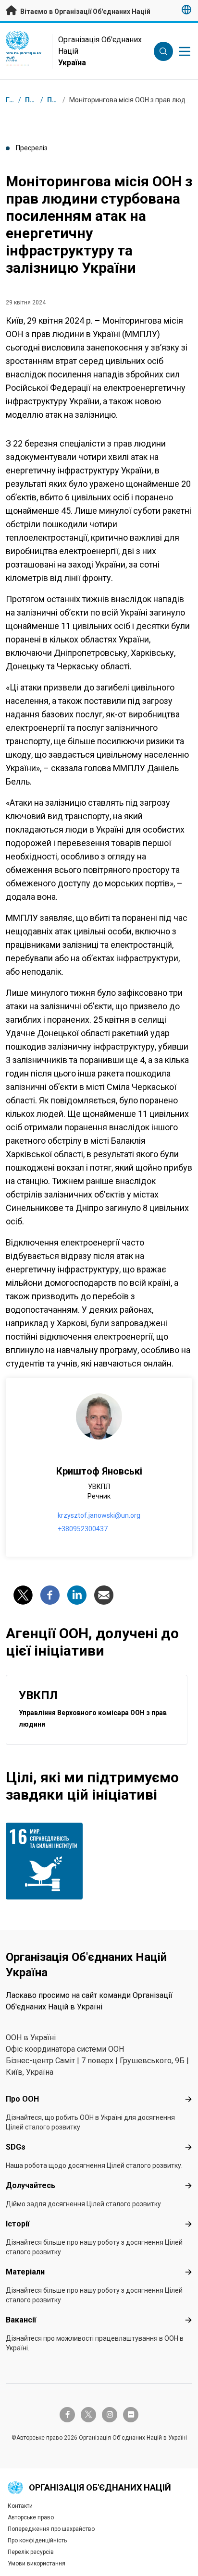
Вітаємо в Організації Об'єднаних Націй (85, 12)
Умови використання (37, 2564)
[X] (23, 1595)
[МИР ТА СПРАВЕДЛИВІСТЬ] (50, 1861)
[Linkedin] (77, 1595)
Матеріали (25, 2272)
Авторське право (31, 2517)
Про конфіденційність (37, 2540)
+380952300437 (83, 1529)
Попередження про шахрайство (51, 2529)
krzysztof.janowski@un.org (99, 1515)
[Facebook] (50, 1595)
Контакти (20, 2506)
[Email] (104, 1595)
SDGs (16, 2147)
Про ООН (22, 2099)
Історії (18, 2224)
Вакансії (21, 2320)
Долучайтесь (31, 2185)
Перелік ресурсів (31, 2552)
